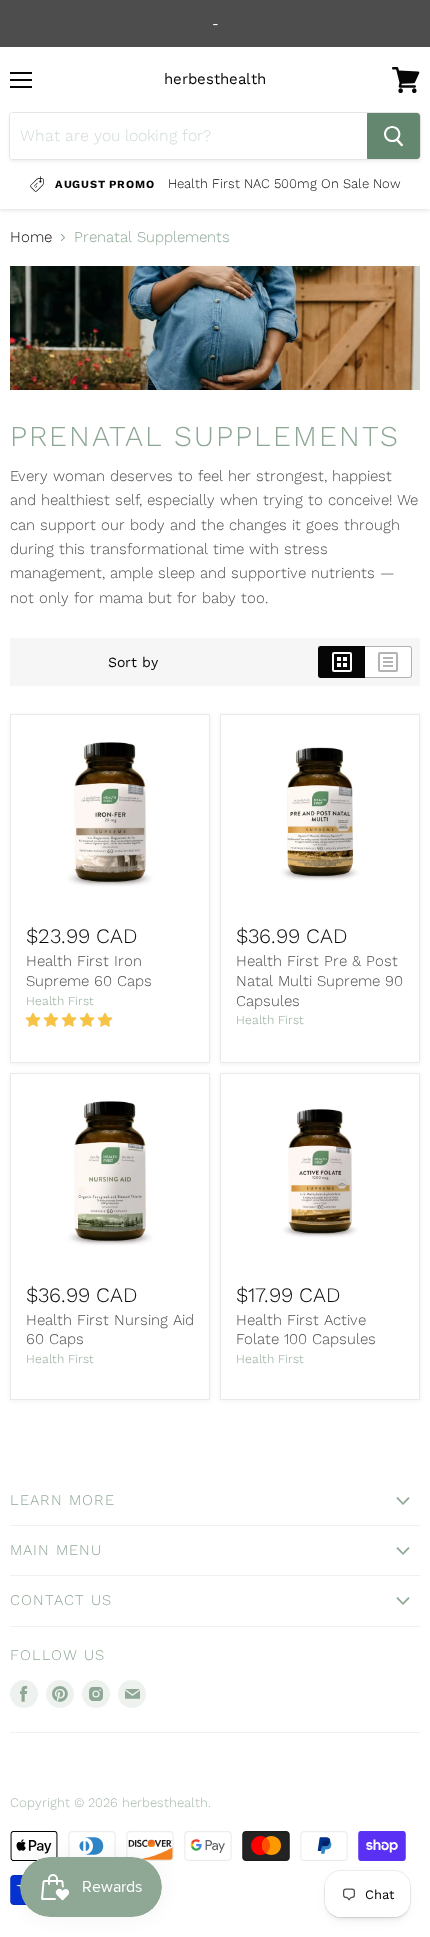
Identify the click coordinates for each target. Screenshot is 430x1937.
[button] (71, 1020)
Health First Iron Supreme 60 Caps (89, 971)
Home (31, 237)
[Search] (393, 136)
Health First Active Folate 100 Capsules (306, 1330)
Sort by (133, 662)
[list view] (388, 662)
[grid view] (341, 662)
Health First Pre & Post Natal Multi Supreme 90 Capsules (319, 980)
